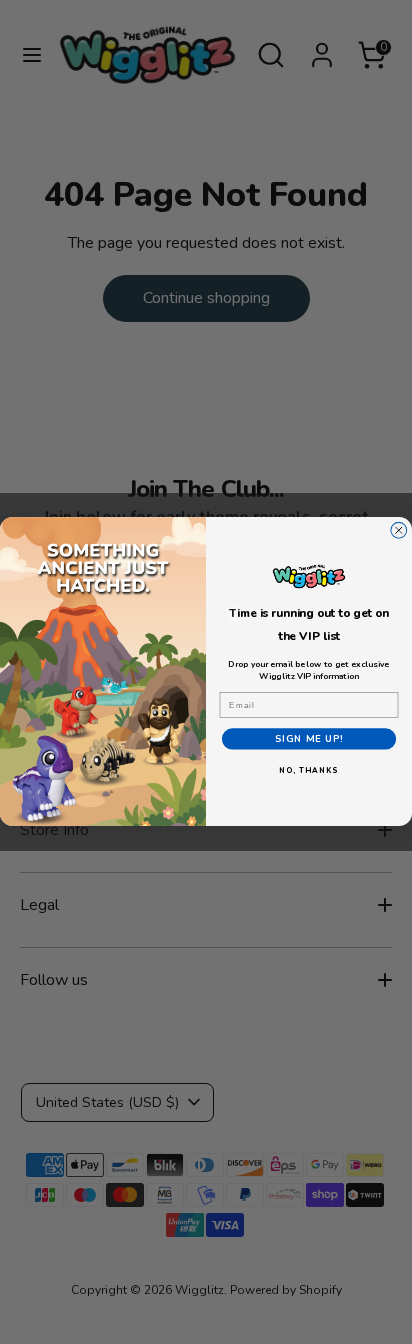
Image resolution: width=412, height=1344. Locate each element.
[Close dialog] (399, 531)
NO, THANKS (308, 771)
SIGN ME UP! (309, 739)
